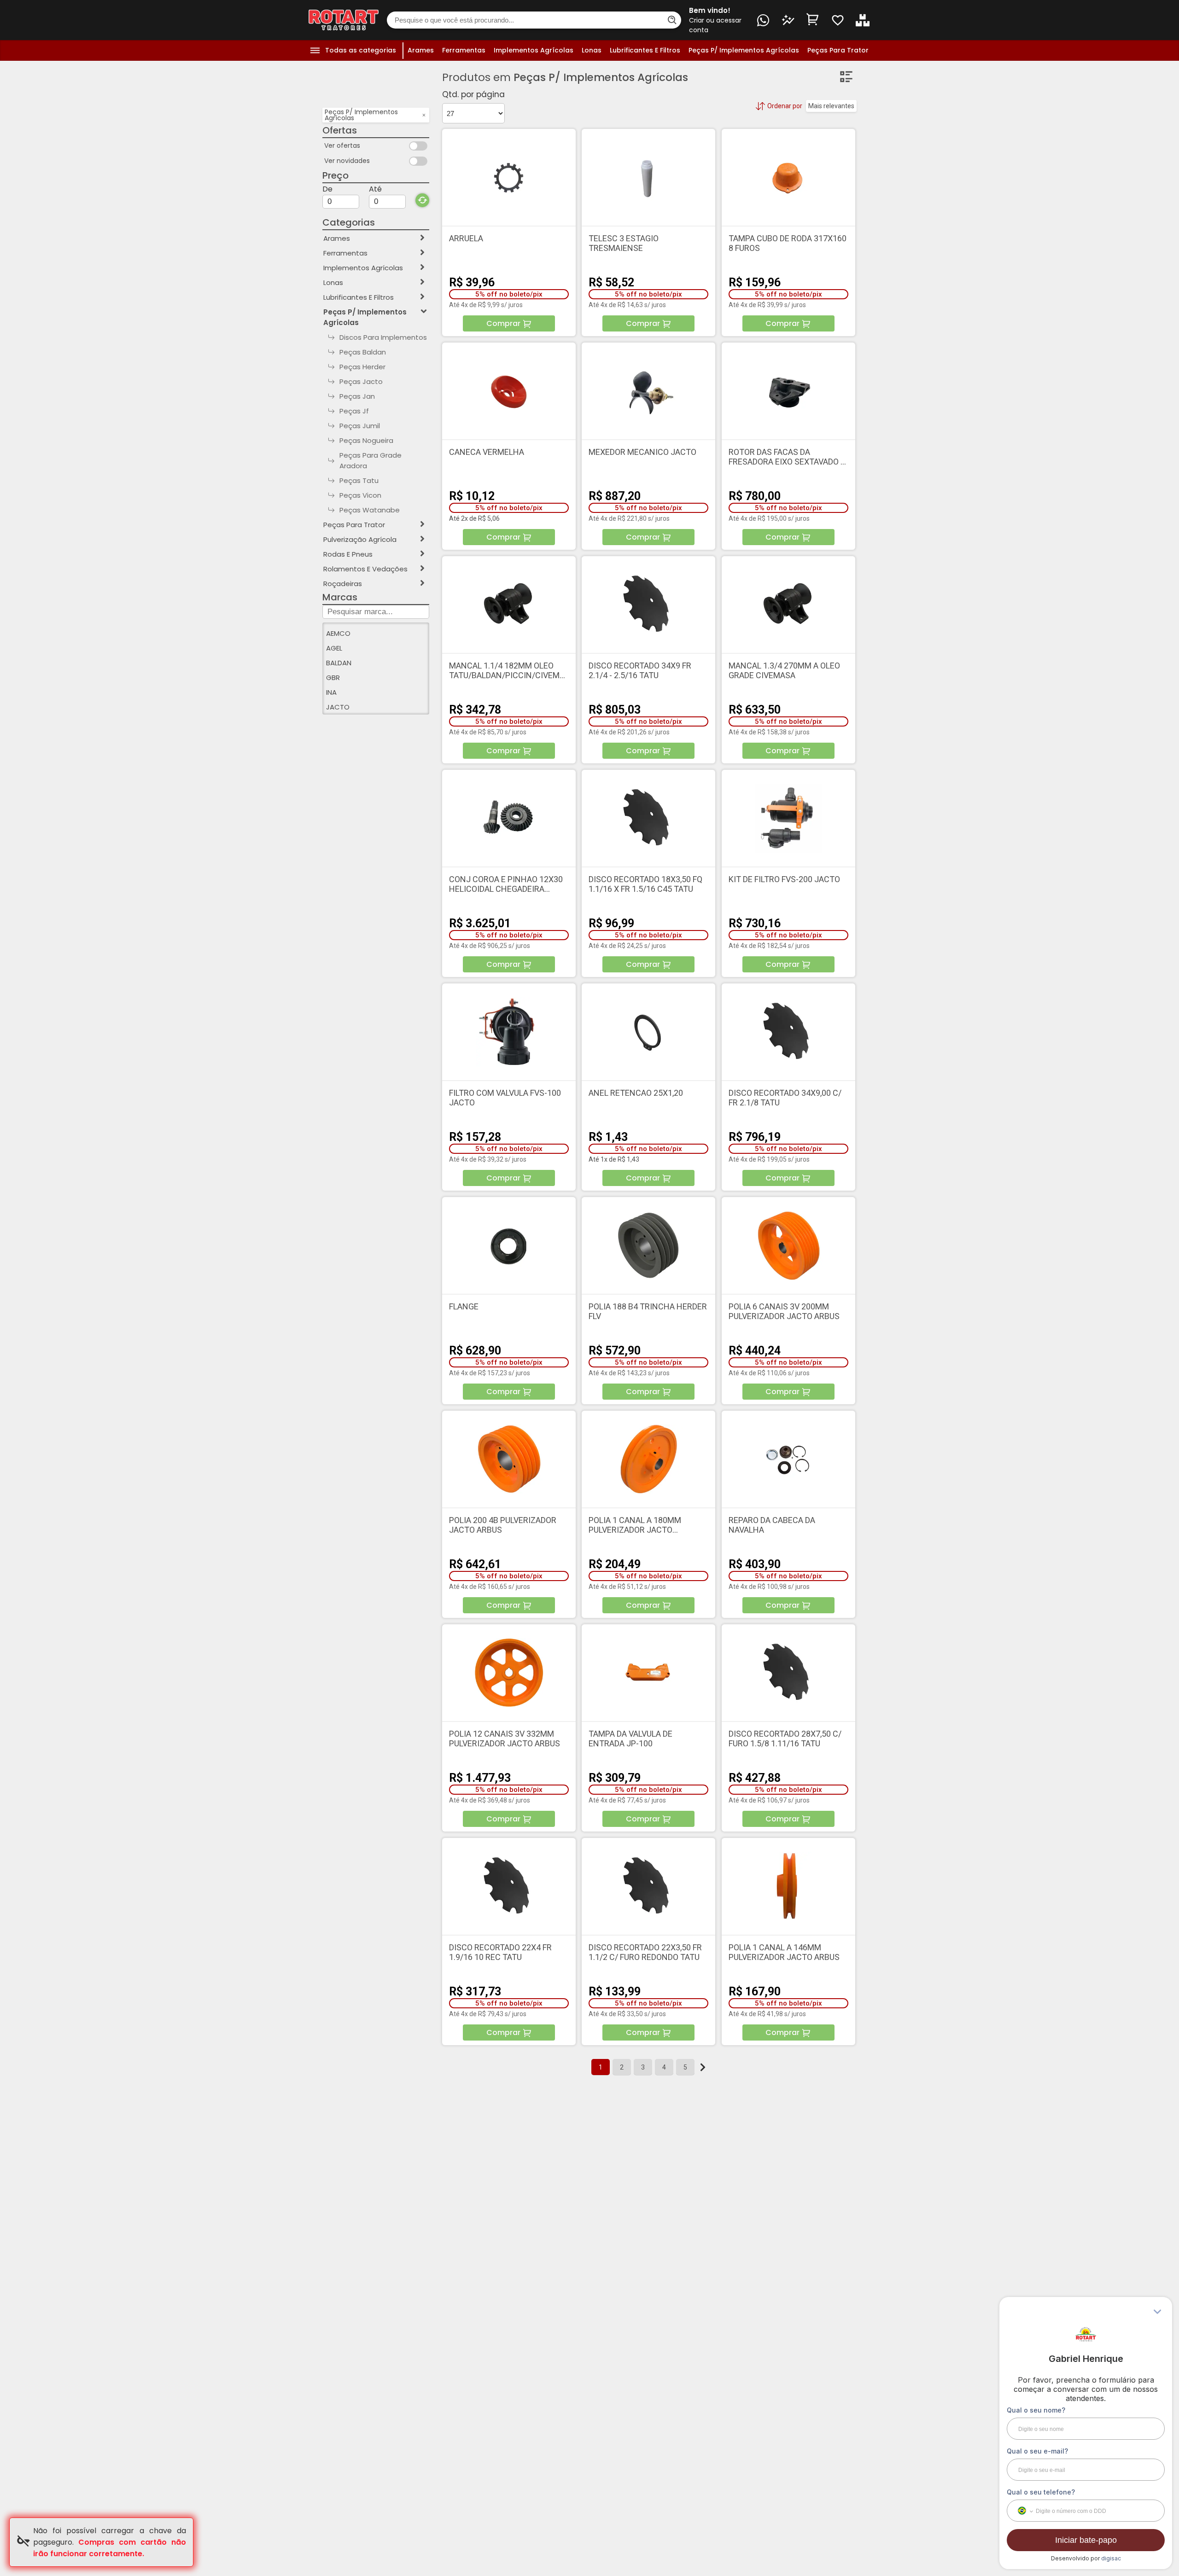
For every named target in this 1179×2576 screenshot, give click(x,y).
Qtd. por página (473, 94)
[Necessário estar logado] (838, 20)
